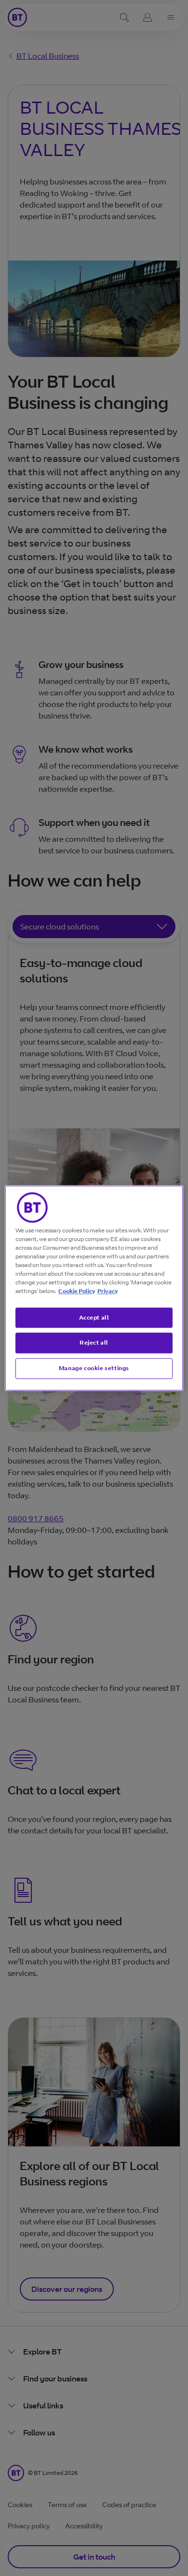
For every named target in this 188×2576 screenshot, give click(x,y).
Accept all (94, 1317)
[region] (94, 1288)
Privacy (107, 1291)
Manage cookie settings (94, 1368)
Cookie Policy (77, 1291)
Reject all (94, 1343)
